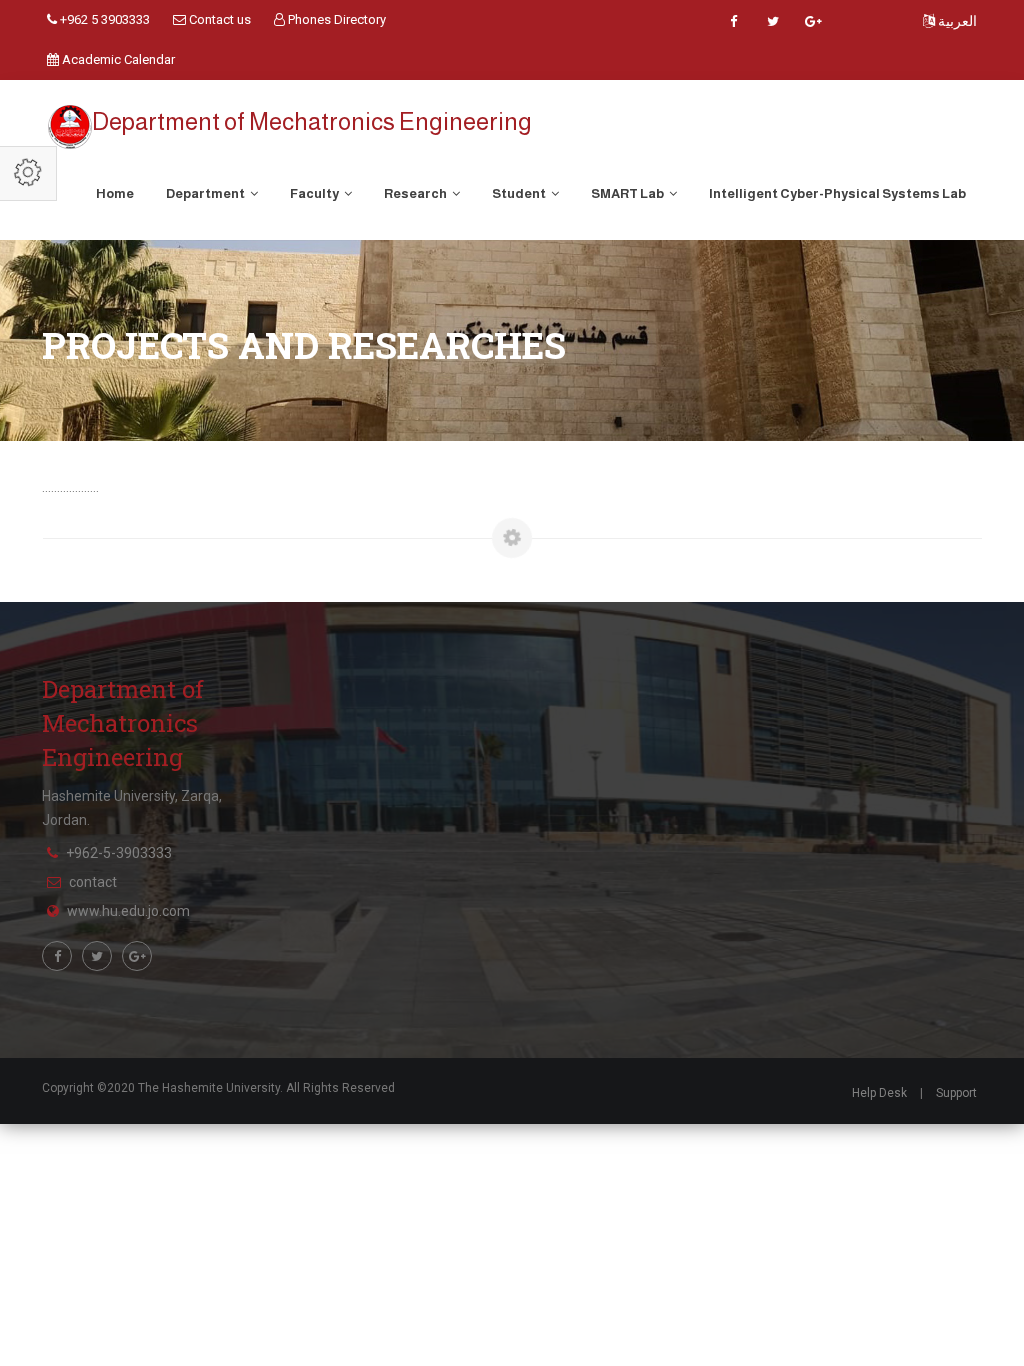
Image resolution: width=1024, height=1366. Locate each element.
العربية (956, 21)
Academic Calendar (117, 59)
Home (115, 193)
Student (520, 193)
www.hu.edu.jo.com (128, 911)
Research (416, 193)
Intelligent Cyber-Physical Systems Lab (837, 193)
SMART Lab (628, 193)
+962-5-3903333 (119, 853)
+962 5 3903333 (103, 19)
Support (956, 1093)
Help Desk (879, 1093)
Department (206, 193)
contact (93, 882)
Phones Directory (335, 19)
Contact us (218, 19)
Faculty (315, 193)
